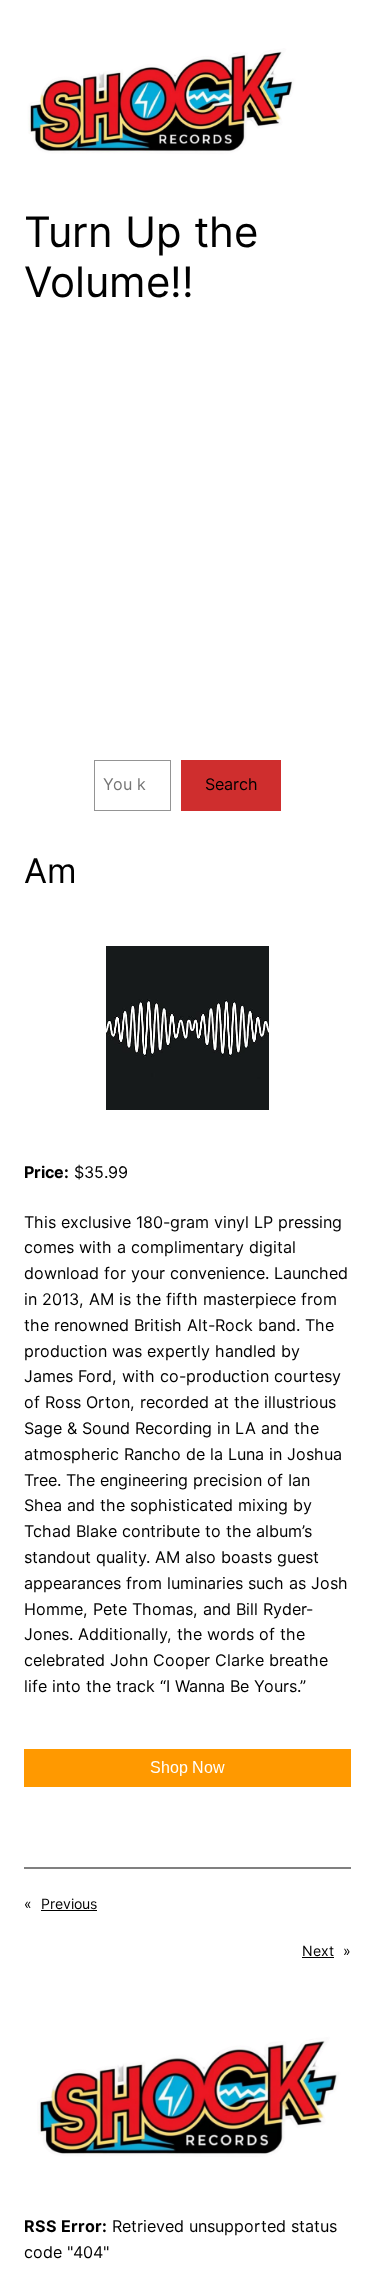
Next (318, 1950)
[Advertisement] (187, 548)
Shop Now (187, 1767)
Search (231, 784)
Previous (69, 1903)
